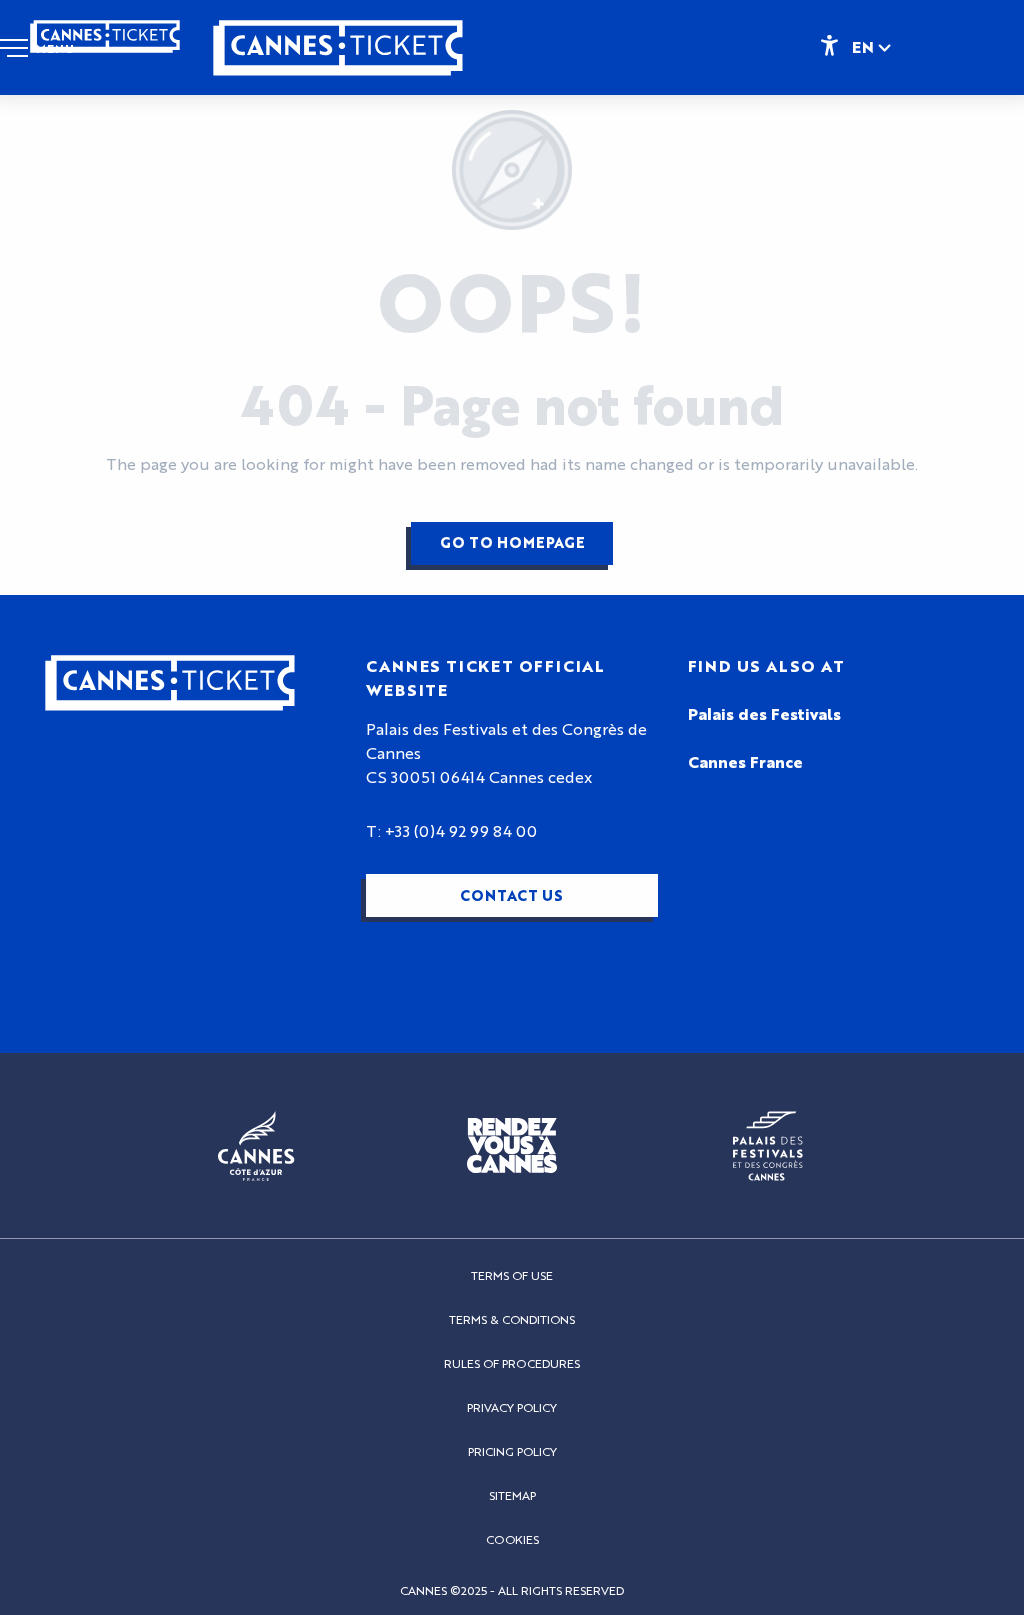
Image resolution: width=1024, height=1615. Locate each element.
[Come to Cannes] (512, 1145)
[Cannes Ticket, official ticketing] (338, 57)
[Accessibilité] (829, 44)
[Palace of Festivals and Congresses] (768, 1145)
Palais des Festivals (764, 715)
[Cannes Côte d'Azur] (256, 1145)
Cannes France (745, 763)
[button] (873, 47)
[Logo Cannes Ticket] (170, 683)
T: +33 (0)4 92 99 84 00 (451, 832)
